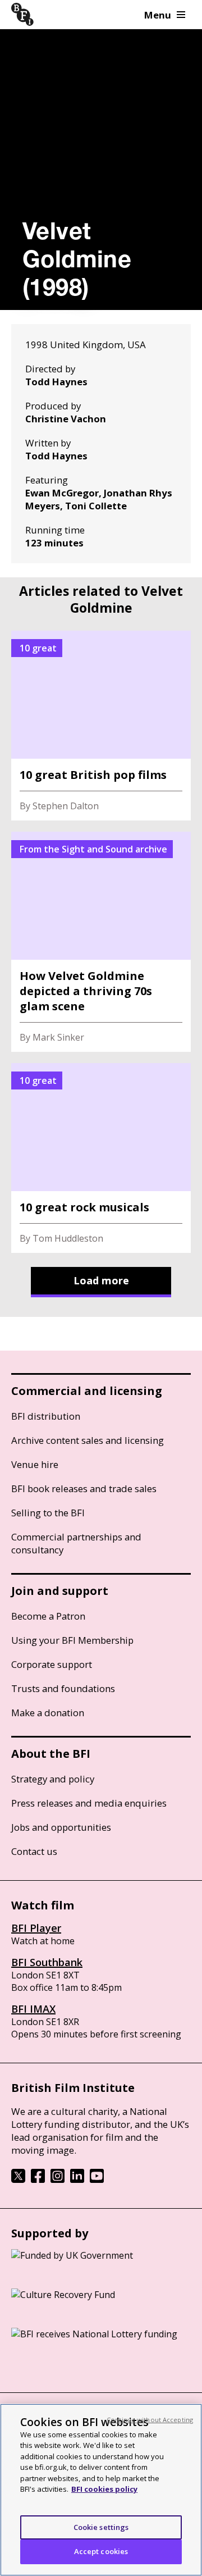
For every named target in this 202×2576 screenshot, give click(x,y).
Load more (101, 1280)
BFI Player (36, 1928)
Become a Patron (48, 1616)
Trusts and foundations (63, 1688)
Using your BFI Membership (72, 1640)
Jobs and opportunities (61, 1827)
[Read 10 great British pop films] (101, 726)
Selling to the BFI (48, 1513)
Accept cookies (101, 2551)
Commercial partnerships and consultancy (76, 1543)
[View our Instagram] (58, 2180)
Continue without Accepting (150, 2420)
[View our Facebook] (38, 2180)
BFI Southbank (47, 1962)
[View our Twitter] (18, 2180)
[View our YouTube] (97, 2180)
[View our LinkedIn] (77, 2180)
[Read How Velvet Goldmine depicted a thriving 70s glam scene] (101, 942)
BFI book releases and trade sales (84, 1488)
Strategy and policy (53, 1779)
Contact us (34, 1851)
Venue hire (35, 1464)
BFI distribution (46, 1416)
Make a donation (48, 1713)
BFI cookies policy (104, 2489)
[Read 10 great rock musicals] (101, 1158)
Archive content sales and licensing (88, 1440)
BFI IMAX (33, 2009)
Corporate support (52, 1664)
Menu (158, 15)
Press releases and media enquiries (89, 1803)
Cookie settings (101, 2527)
